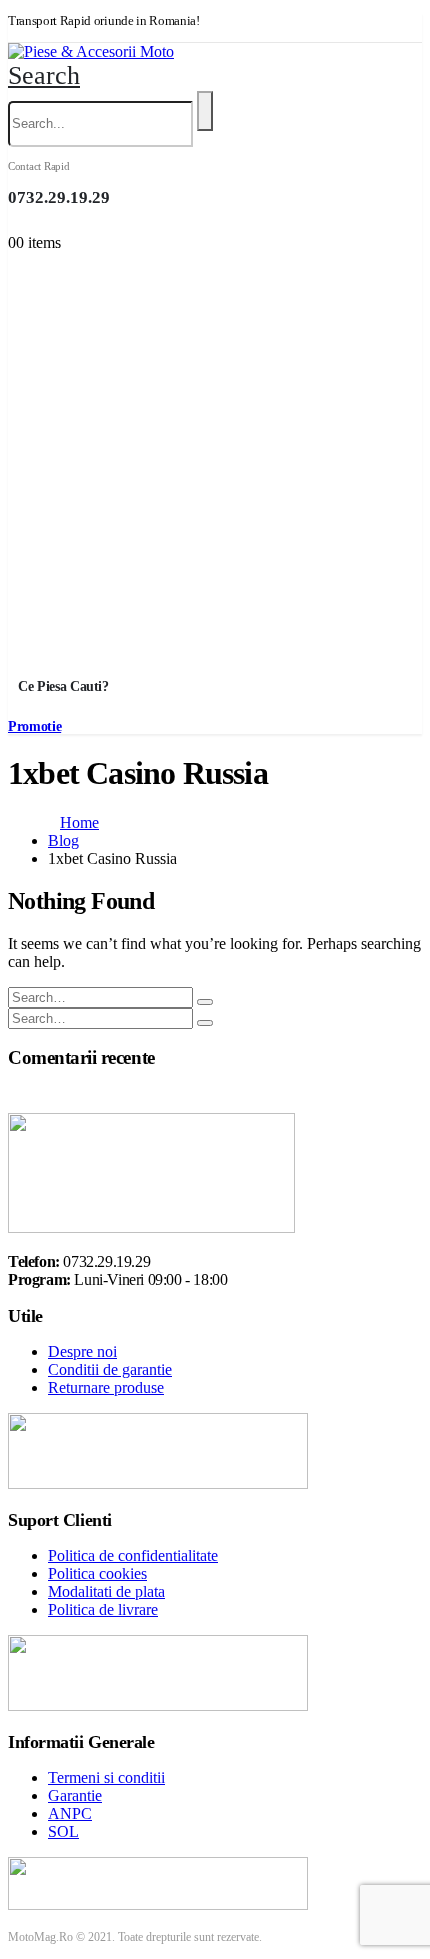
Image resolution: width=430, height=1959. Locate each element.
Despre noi (82, 1351)
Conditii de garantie (110, 1369)
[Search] (205, 111)
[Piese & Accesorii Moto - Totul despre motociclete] (91, 51)
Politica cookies (97, 1573)
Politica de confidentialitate (133, 1555)
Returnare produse (106, 1387)
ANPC (70, 1813)
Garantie (75, 1795)
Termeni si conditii (106, 1777)
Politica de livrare (103, 1609)
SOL (63, 1831)
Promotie (34, 726)
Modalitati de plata (106, 1591)
